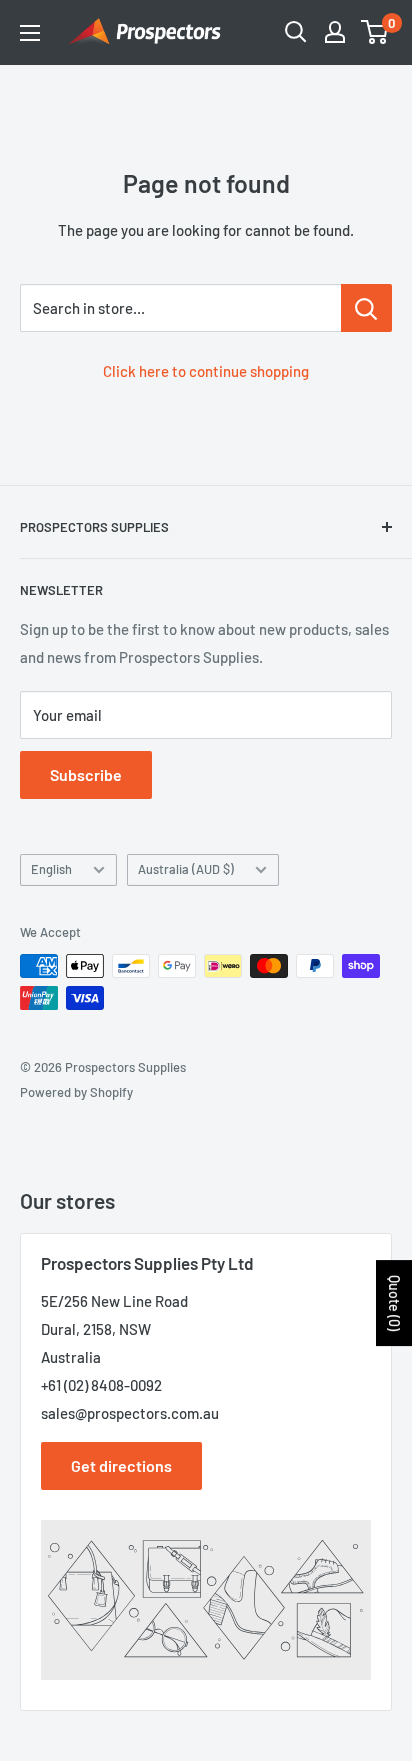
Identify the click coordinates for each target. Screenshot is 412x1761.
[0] (375, 32)
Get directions (121, 1465)
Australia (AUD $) (186, 869)
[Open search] (296, 32)
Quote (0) (394, 1303)
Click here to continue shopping (206, 371)
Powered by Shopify (76, 1092)
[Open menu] (30, 33)
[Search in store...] (366, 308)
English (51, 869)
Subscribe (86, 774)
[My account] (335, 32)
